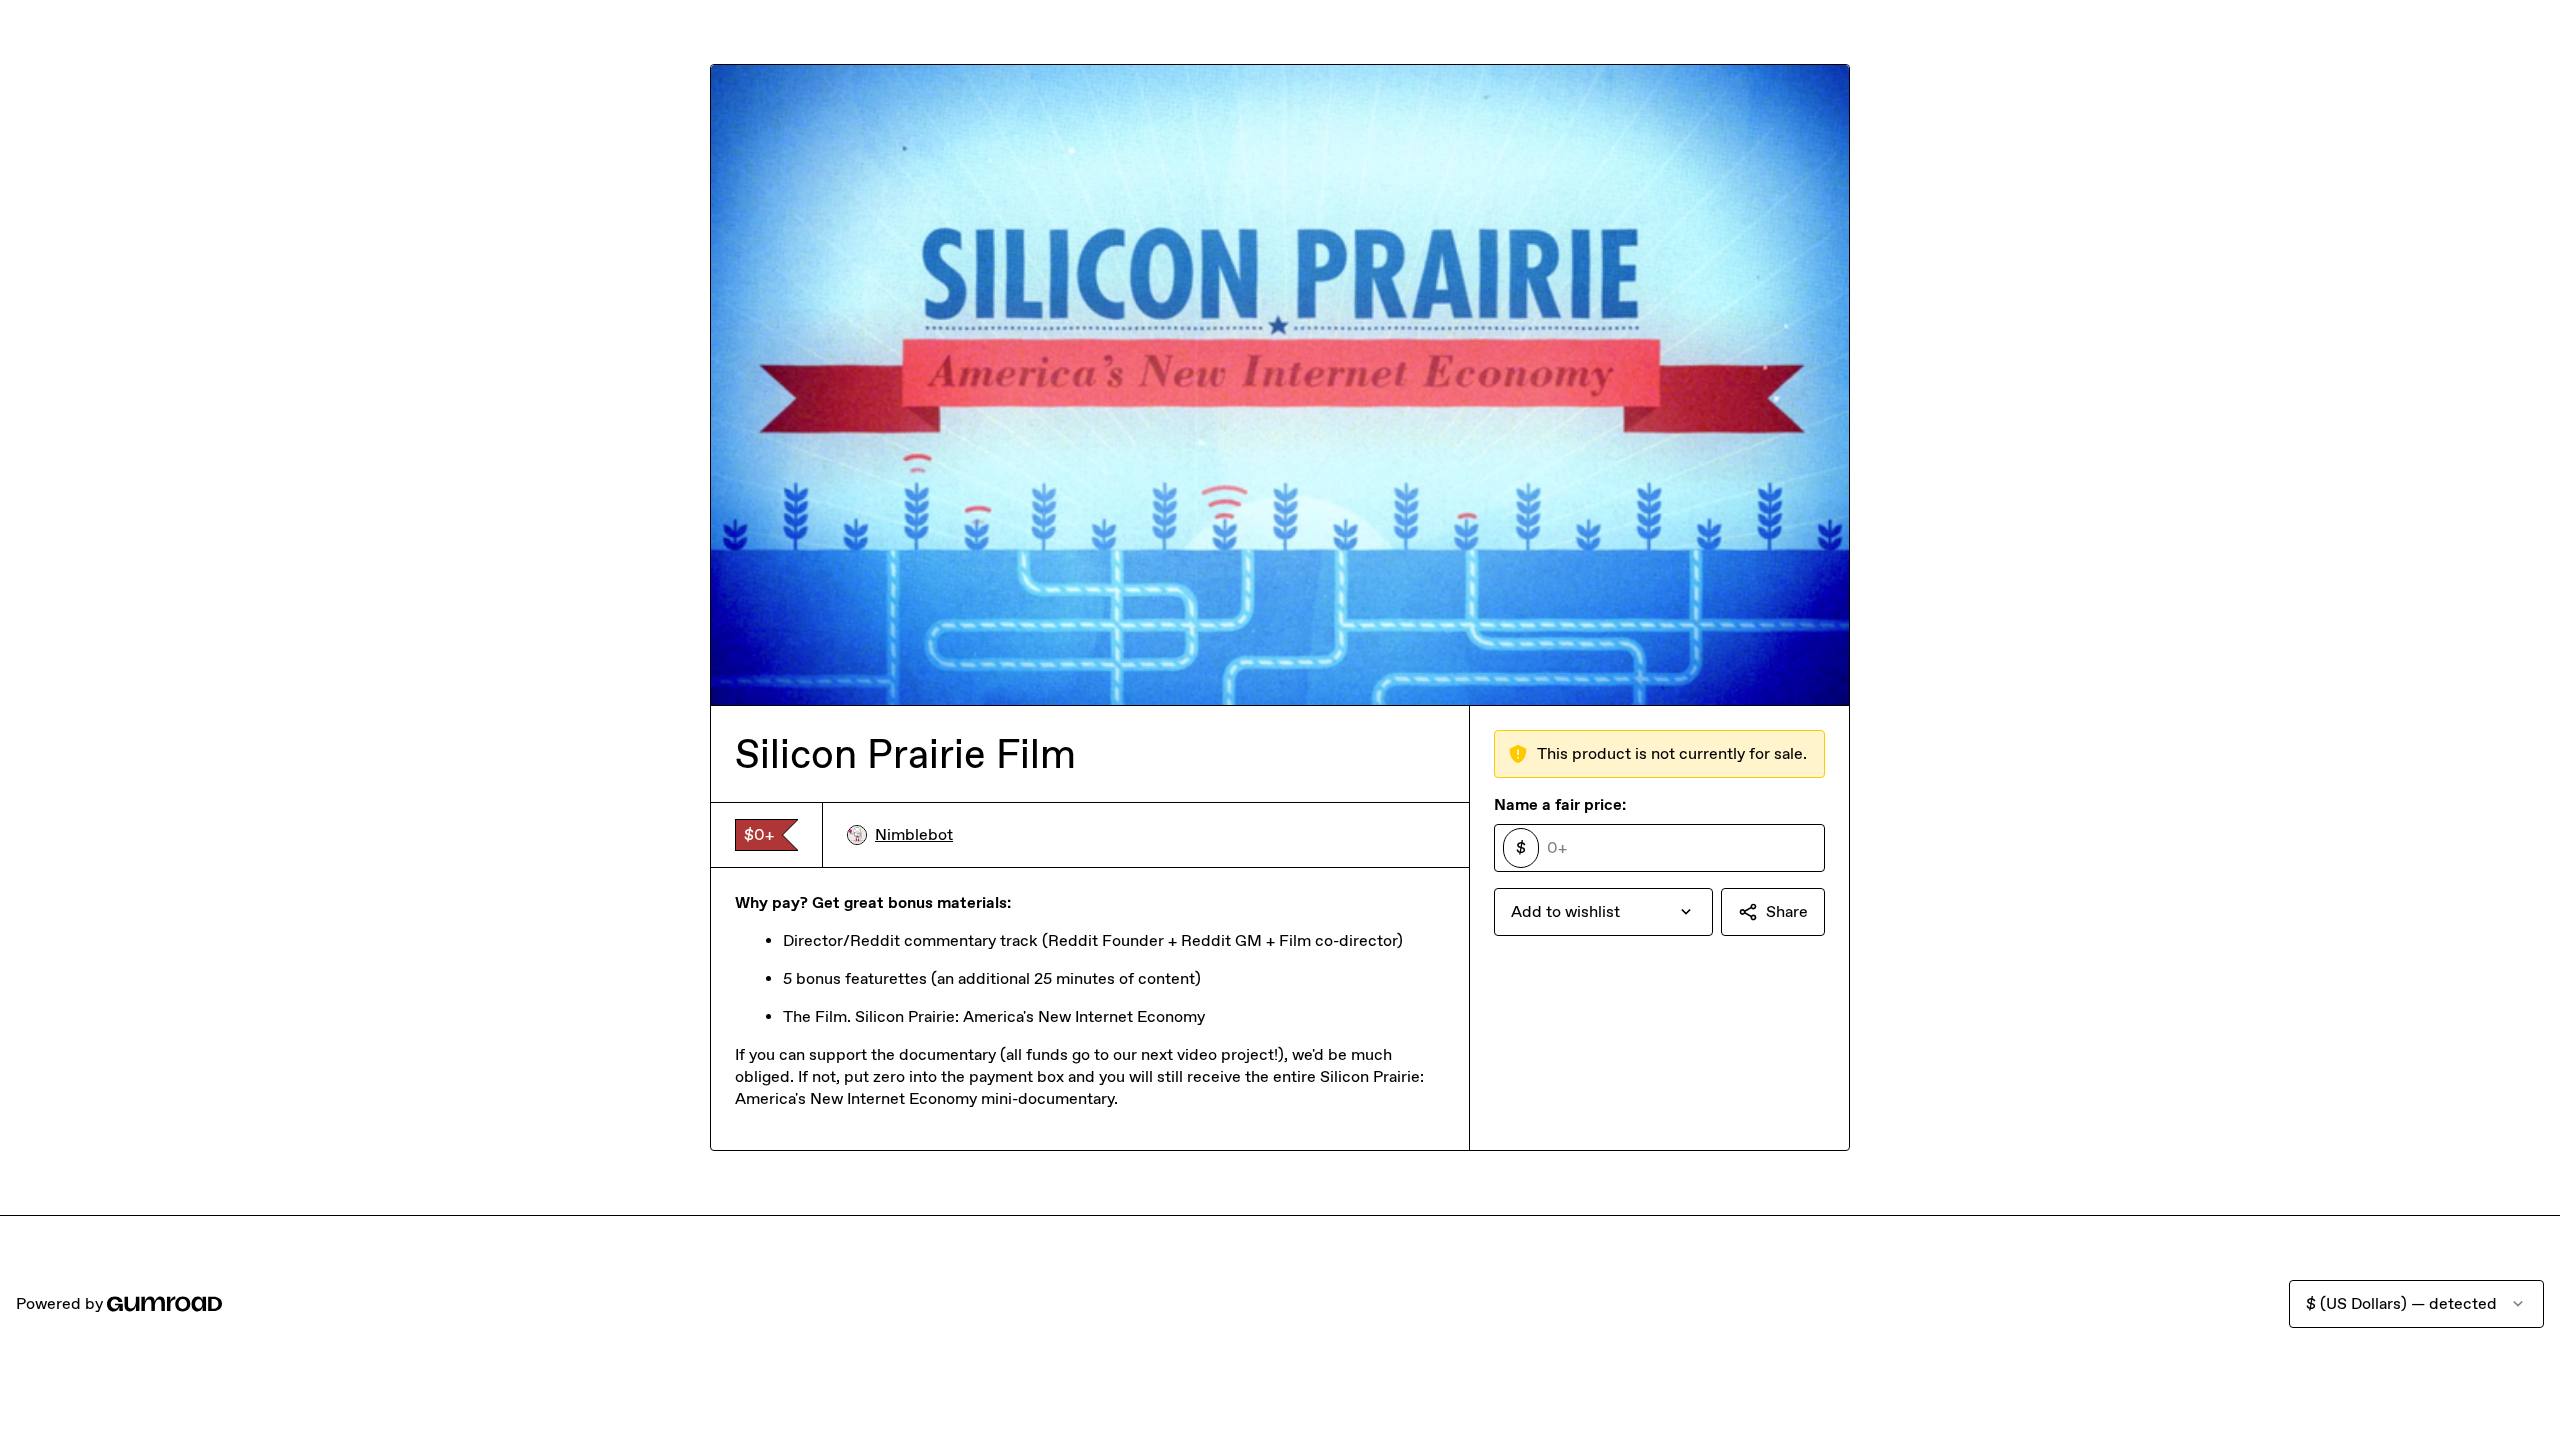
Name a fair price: (1560, 804)
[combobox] (1603, 912)
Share (1787, 911)
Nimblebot (914, 834)
